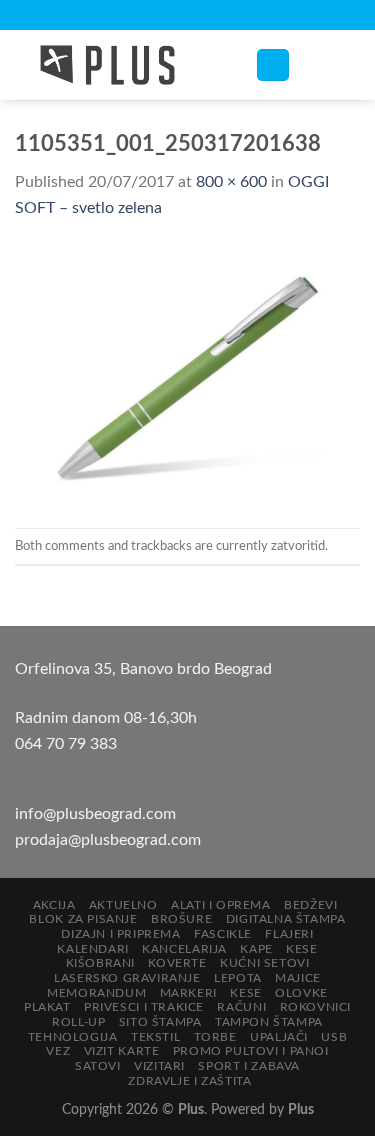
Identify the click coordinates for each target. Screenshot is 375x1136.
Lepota (238, 978)
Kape (256, 949)
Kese (301, 949)
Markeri (188, 993)
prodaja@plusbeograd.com (108, 840)
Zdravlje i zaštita (189, 1081)
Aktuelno (123, 905)
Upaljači (279, 1037)
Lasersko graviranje (127, 978)
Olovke (301, 993)
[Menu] (273, 65)
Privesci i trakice (144, 1007)
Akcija (54, 905)
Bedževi (310, 905)
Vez (58, 1051)
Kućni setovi (264, 963)
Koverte (177, 963)
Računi (241, 1007)
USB (334, 1037)
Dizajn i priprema (120, 934)
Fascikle (223, 934)
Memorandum (96, 993)
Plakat (47, 1007)
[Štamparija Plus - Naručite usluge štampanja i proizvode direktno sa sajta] (120, 65)
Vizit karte (122, 1051)
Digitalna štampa (286, 919)
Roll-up (78, 1022)
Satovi (98, 1066)
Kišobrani (101, 963)
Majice (298, 978)
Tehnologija (73, 1037)
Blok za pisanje (83, 919)
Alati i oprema (221, 905)
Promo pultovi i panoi (251, 1051)
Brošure (181, 919)
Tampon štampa (269, 1022)
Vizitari (159, 1066)
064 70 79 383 (66, 744)
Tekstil (155, 1037)
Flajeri (289, 934)
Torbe (215, 1037)
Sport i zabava (249, 1066)
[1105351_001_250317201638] (187, 374)
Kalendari (93, 949)
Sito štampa (160, 1022)
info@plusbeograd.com (95, 814)
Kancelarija (184, 949)
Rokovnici (316, 1007)
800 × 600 (231, 182)
